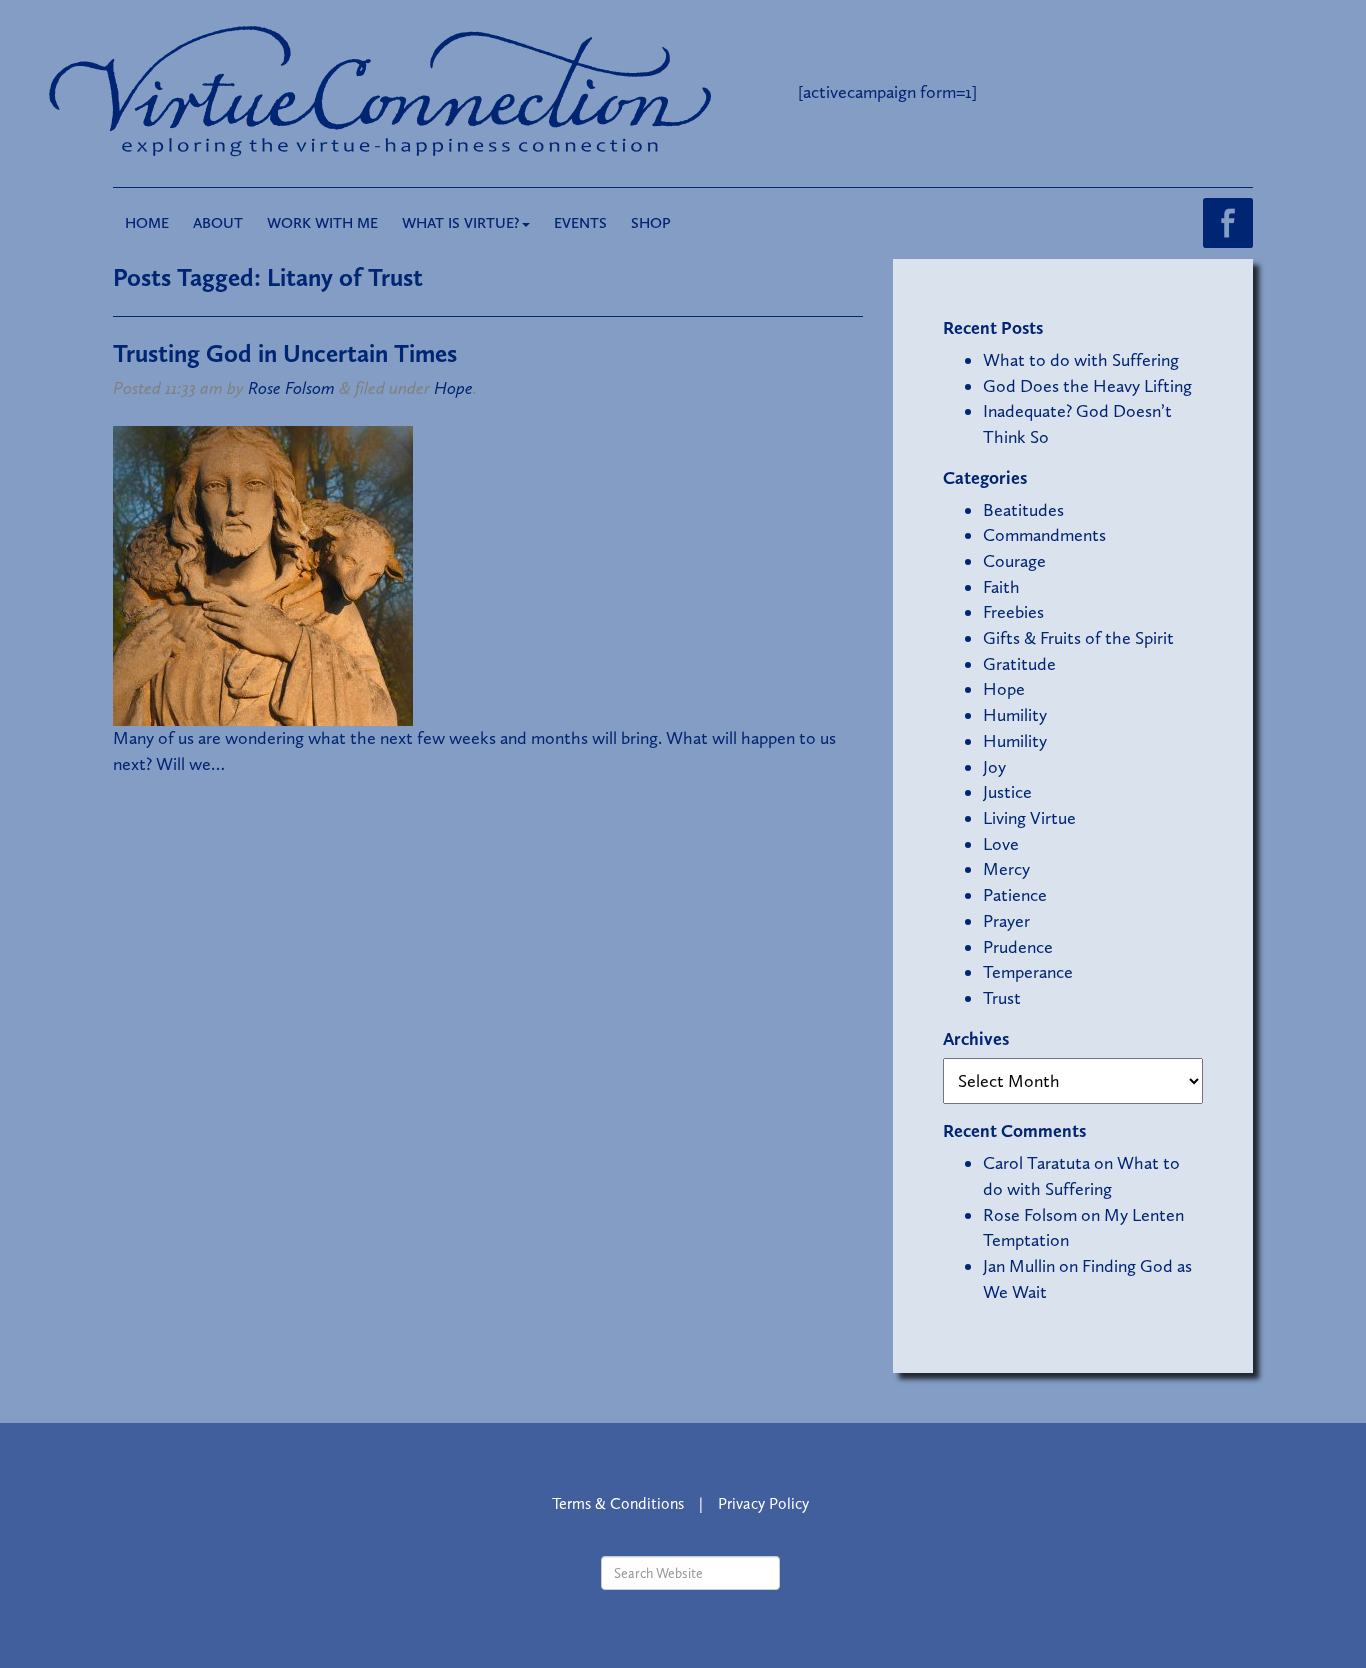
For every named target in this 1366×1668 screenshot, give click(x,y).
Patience (1015, 895)
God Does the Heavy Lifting (1087, 386)
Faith (1001, 587)
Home (147, 223)
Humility (1015, 715)
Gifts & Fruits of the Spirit (1078, 638)
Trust (1002, 998)
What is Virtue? (461, 223)
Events (580, 223)
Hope (453, 388)
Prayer (1006, 921)
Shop (651, 223)
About (218, 223)
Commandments (1044, 535)
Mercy (1006, 869)
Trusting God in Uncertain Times (285, 353)
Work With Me (322, 223)
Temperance (1028, 972)
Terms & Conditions (618, 1503)
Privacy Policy (763, 1503)
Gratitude (1019, 664)
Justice (1007, 792)
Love (1001, 844)
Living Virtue (1029, 818)
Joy (994, 767)
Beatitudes (1023, 510)
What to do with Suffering (1081, 360)
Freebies (1013, 612)
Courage (1014, 561)
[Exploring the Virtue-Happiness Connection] (461, 92)
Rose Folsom (291, 388)
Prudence (1018, 947)
